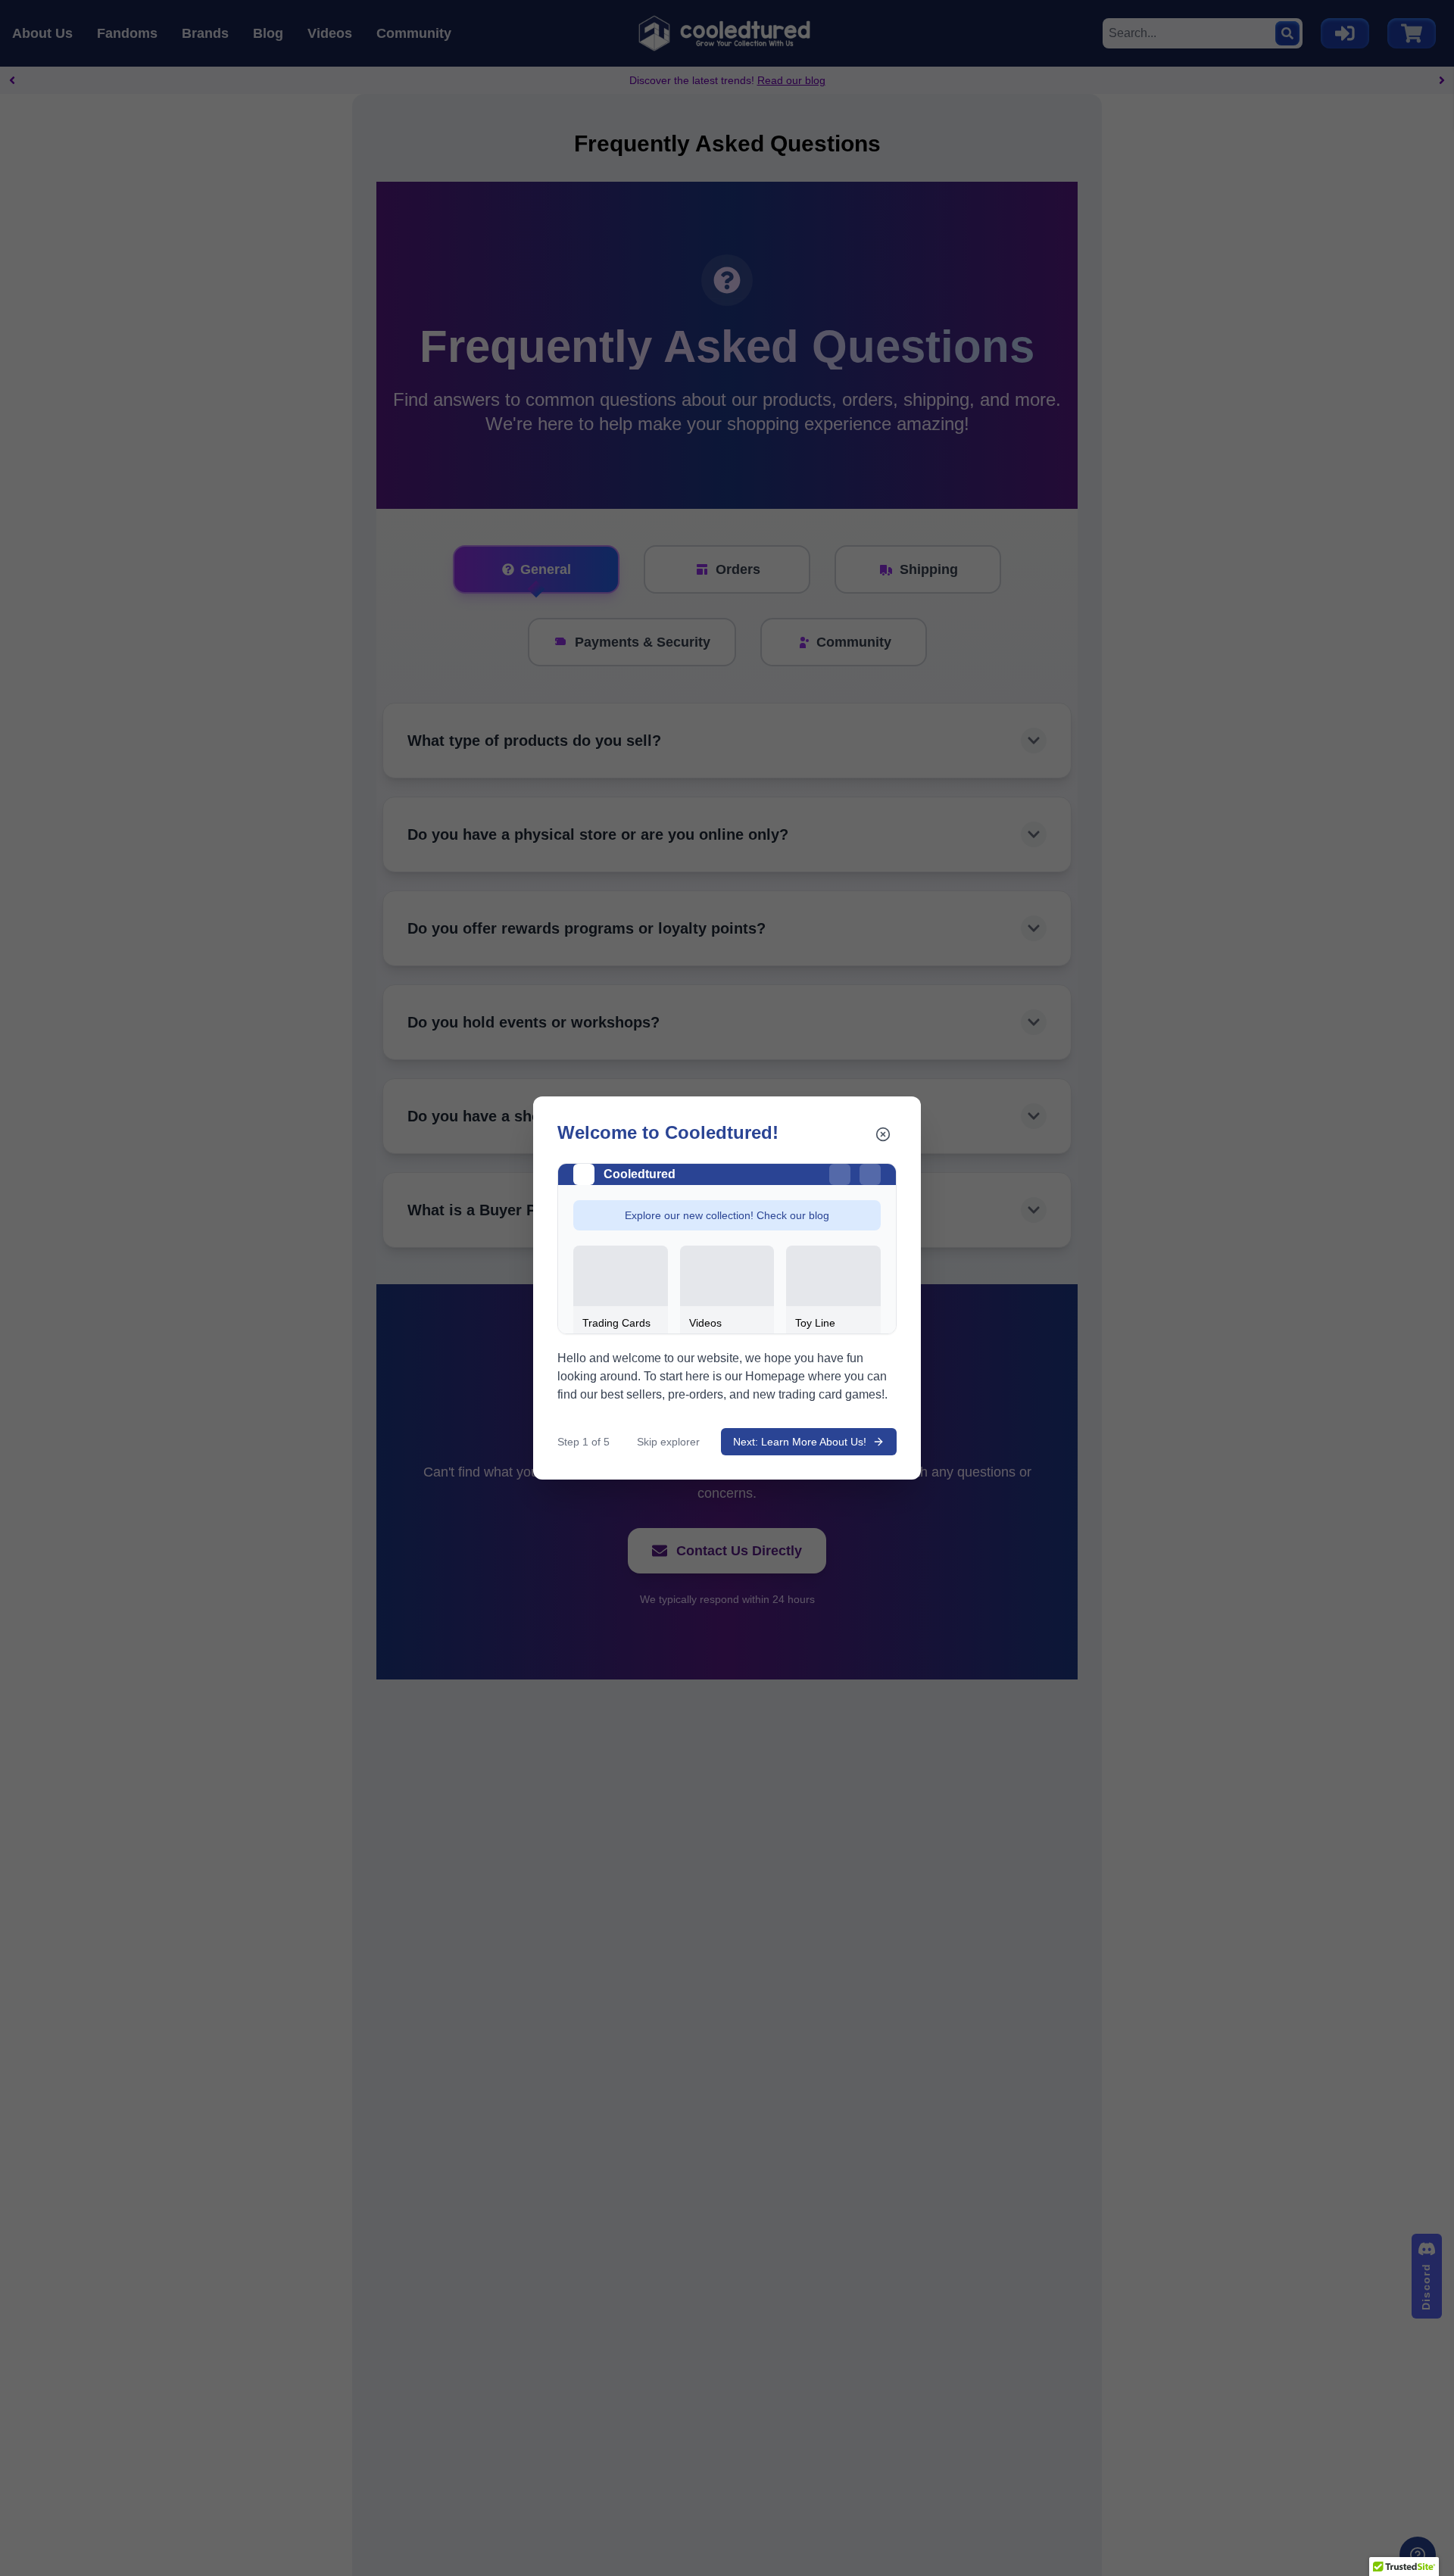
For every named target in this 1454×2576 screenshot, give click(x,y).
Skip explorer (668, 1442)
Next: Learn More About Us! (800, 1442)
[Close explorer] (883, 1134)
